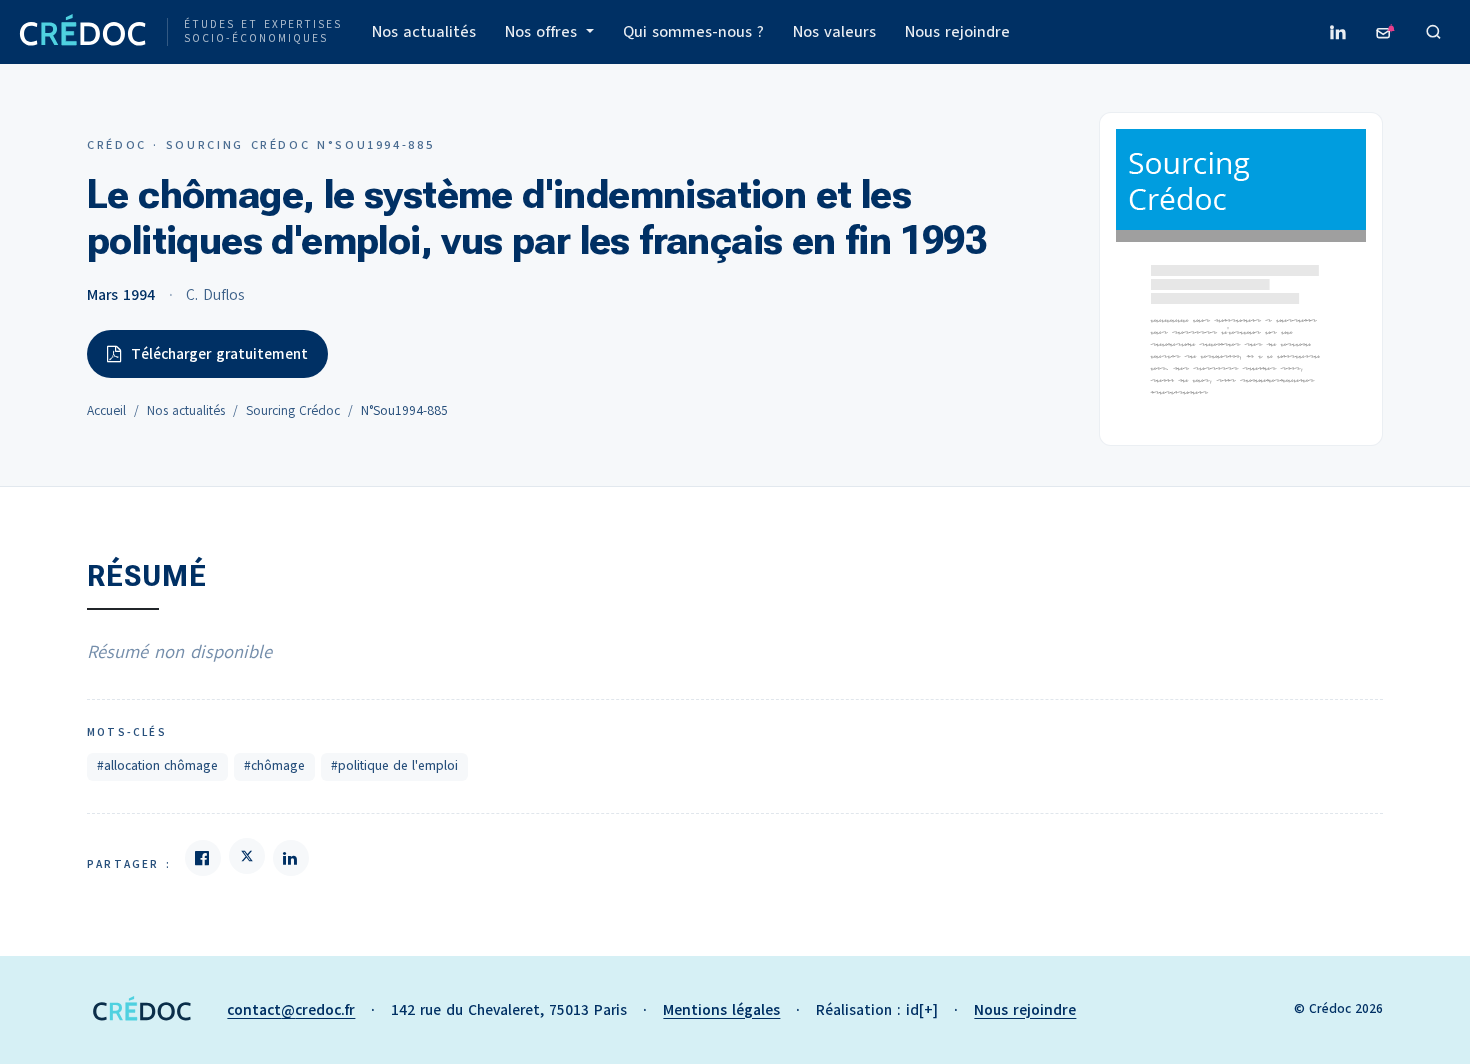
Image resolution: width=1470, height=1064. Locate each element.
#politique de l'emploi (394, 766)
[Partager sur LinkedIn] (291, 858)
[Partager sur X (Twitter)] (247, 856)
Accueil (106, 411)
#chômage (274, 766)
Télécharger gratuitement (219, 354)
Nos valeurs (834, 32)
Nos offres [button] (543, 32)
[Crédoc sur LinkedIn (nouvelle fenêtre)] (1338, 32)
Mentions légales (721, 1010)
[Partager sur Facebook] (203, 858)
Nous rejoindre (957, 32)
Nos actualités (424, 32)
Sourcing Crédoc (293, 411)
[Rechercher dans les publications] (1434, 32)
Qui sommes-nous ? (693, 32)
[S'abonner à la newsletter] (1386, 32)
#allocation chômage (157, 766)
